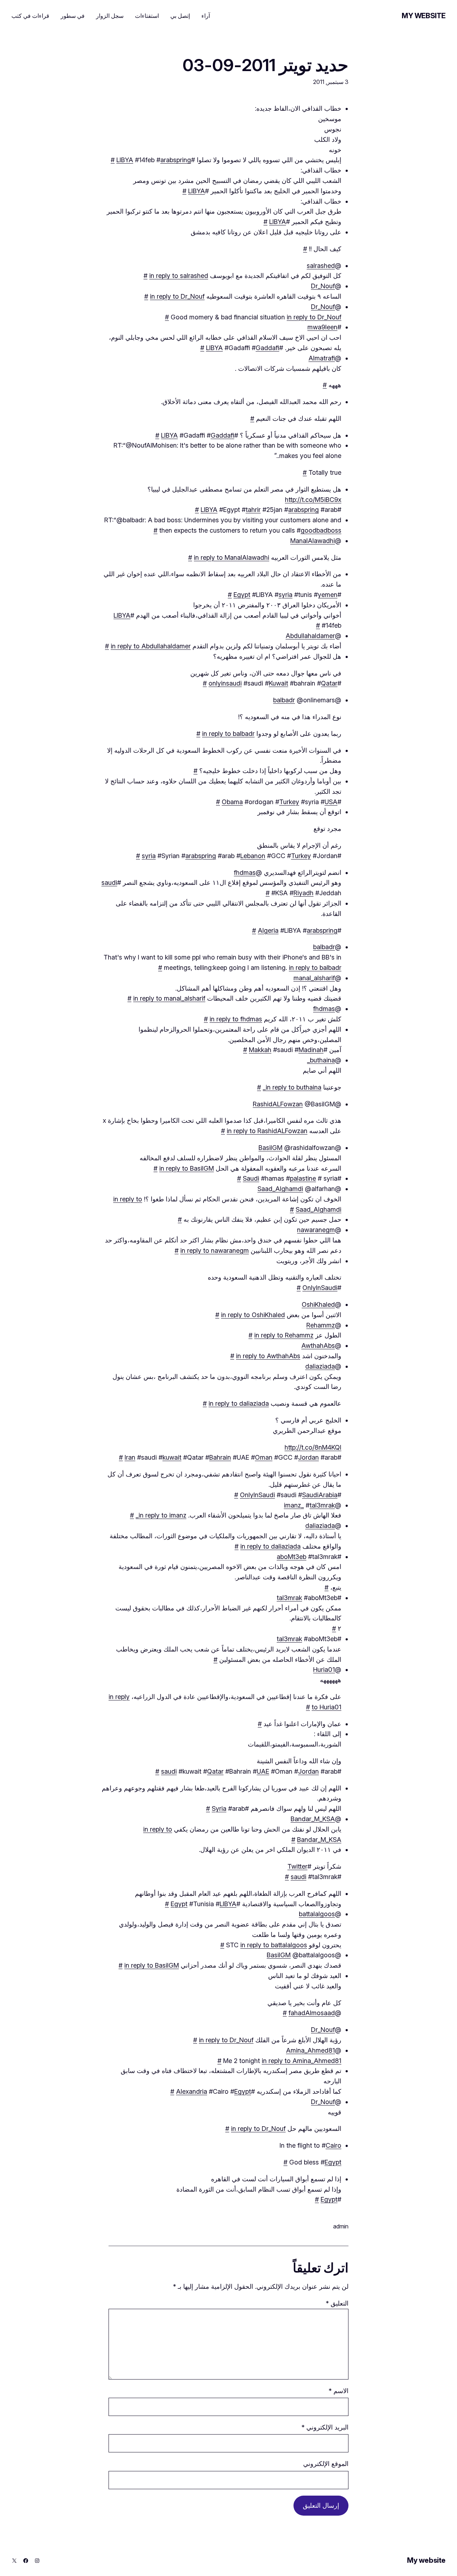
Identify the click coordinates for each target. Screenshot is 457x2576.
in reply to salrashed (179, 276)
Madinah (311, 1050)
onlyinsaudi (225, 683)
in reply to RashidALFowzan (267, 1131)
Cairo (333, 2145)
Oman (264, 1457)
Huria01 (324, 1670)
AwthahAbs (318, 1346)
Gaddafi (267, 348)
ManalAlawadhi (313, 541)
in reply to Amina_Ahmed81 (302, 2061)
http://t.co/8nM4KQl (313, 1447)
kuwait (172, 1457)
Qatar (329, 683)
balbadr (284, 700)
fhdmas (245, 873)
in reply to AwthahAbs (268, 1356)
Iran (130, 1457)
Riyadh (303, 893)
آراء (206, 16)
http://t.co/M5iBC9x (313, 500)
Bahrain (220, 1457)
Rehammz (321, 1325)
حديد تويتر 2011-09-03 (265, 65)
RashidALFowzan (278, 1104)
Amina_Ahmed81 (310, 2050)
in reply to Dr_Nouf (177, 296)
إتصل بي (180, 16)
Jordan (308, 1457)
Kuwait (278, 683)
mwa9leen (322, 327)
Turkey (289, 802)
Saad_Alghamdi (280, 1189)
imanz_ (294, 1505)
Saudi (251, 1178)
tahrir (253, 510)
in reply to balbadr (228, 734)
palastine (303, 1178)
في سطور (73, 16)
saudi (109, 883)
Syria (219, 1808)
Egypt (242, 595)
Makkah (260, 1050)
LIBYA (125, 160)
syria (285, 595)
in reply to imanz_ (161, 1515)
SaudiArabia (320, 1495)
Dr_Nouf (323, 286)
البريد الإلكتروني (325, 2427)
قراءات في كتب (30, 16)
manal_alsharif (314, 978)
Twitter (297, 1866)
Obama (232, 802)
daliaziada (320, 1366)
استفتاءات (147, 16)
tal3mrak (322, 1505)
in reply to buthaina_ (292, 1087)
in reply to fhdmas (236, 1019)
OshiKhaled (318, 1304)
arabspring (176, 160)
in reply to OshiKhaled (253, 1315)
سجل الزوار (110, 16)
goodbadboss (321, 530)
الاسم (338, 2391)
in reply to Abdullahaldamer (151, 646)
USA (331, 802)
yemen (328, 595)
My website (424, 16)
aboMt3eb (292, 1557)
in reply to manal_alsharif (169, 998)
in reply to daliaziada (239, 1403)
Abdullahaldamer (310, 636)
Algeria (268, 930)
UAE (263, 1771)
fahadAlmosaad (312, 2013)
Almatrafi (322, 358)
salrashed (321, 266)
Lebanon (253, 856)
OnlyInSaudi (320, 1288)
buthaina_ (321, 1060)
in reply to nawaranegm (215, 1250)
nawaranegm (316, 1230)
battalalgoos (317, 1914)
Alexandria (192, 2091)
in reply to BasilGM (187, 1168)
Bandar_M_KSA (313, 1819)
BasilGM (270, 1148)
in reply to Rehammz (284, 1335)
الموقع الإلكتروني (326, 2464)
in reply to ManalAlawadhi (232, 557)
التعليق (337, 2303)
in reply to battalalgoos (274, 1945)
